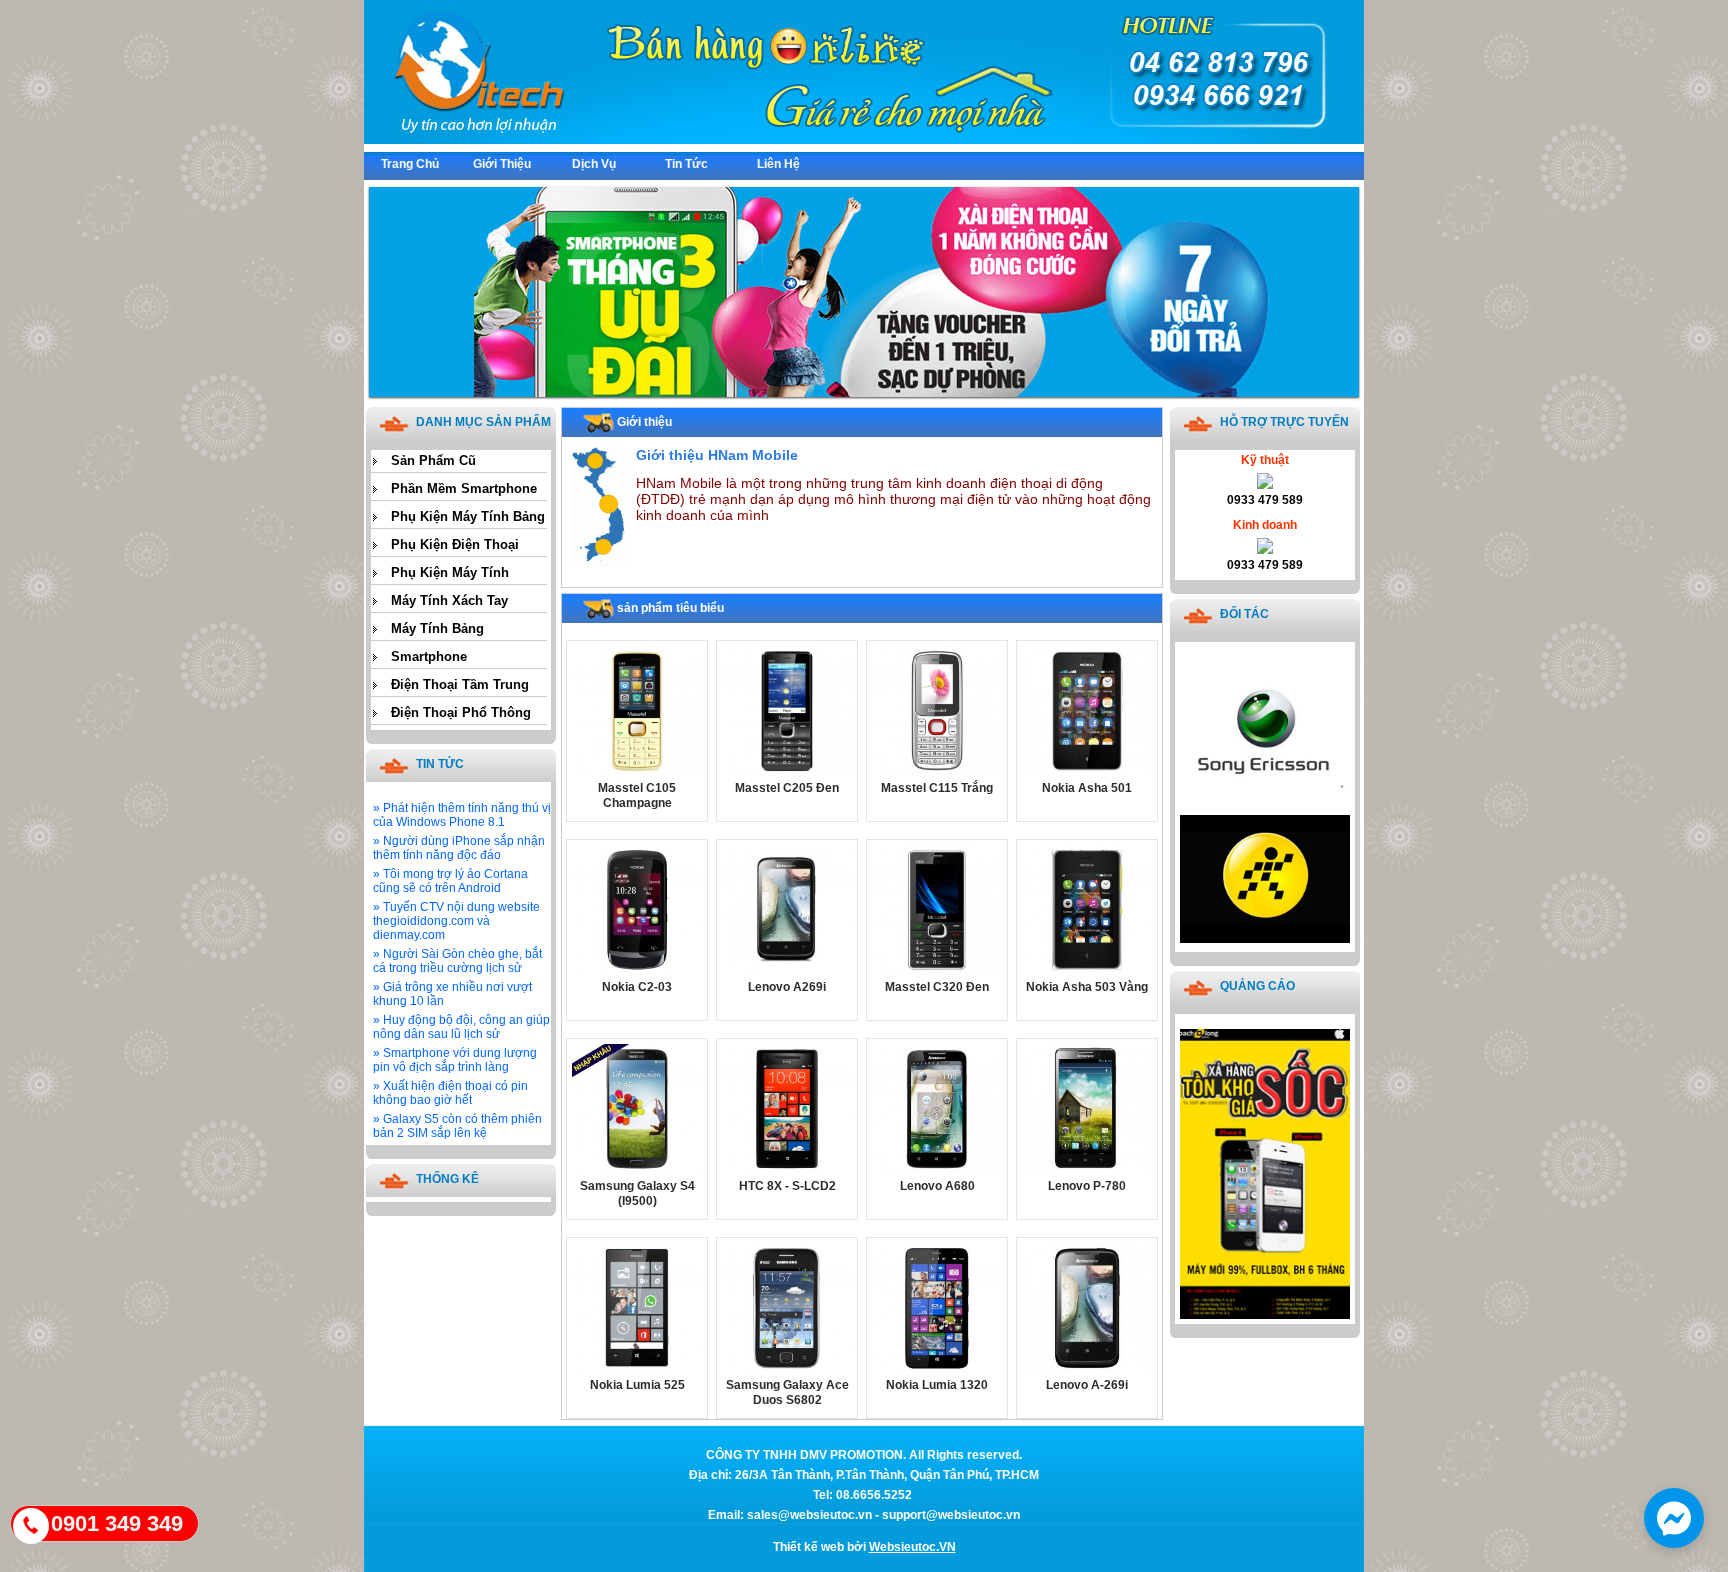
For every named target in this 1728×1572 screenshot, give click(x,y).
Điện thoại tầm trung (460, 684)
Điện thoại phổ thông (461, 712)
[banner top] (864, 140)
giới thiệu (502, 164)
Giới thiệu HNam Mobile (717, 455)
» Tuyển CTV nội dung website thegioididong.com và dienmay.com (456, 921)
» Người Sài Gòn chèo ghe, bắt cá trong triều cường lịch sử (457, 961)
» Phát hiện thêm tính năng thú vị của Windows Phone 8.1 (462, 815)
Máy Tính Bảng (437, 628)
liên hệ (778, 164)
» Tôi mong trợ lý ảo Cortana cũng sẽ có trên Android (450, 881)
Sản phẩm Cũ (433, 460)
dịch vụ (594, 164)
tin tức (686, 164)
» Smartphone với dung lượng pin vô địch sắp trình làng (455, 1060)
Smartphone (429, 656)
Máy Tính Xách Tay (449, 600)
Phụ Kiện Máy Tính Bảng (468, 516)
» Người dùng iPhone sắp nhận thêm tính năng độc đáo (459, 848)
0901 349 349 (117, 1523)
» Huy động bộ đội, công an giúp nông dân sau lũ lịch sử (461, 1027)
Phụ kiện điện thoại (455, 544)
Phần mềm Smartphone (464, 488)
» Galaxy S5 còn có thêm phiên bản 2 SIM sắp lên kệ (457, 1126)
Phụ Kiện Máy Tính (450, 572)
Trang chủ (410, 164)
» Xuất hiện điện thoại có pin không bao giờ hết (450, 1093)
